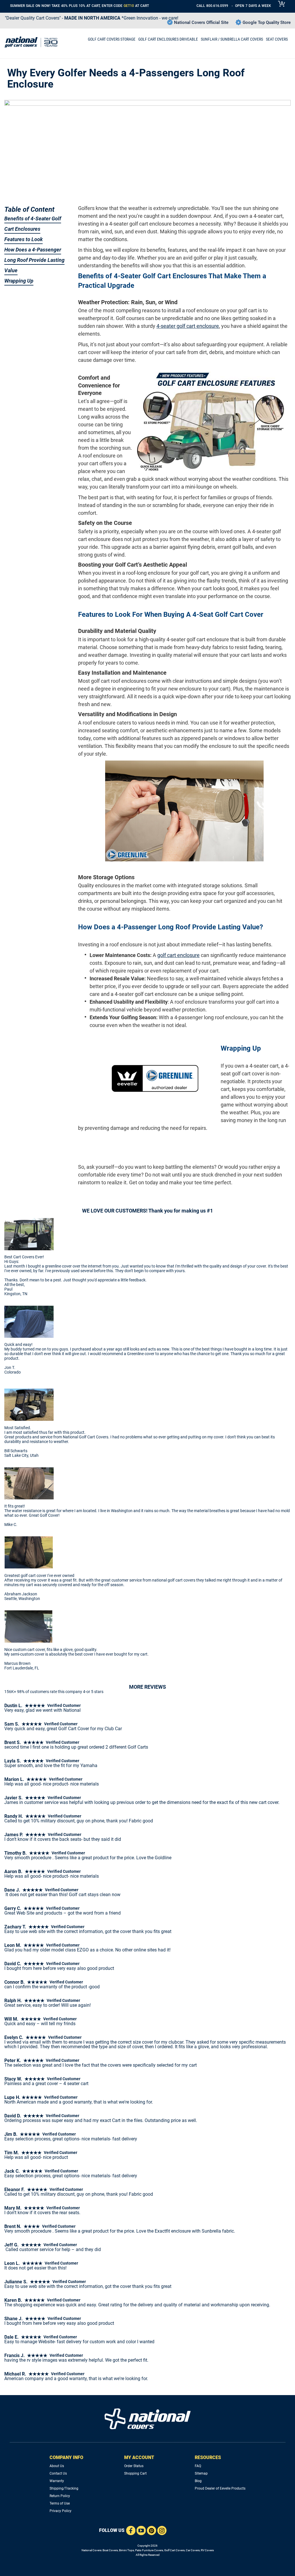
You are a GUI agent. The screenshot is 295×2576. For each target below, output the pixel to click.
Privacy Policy (60, 2511)
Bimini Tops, (127, 2550)
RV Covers (207, 2550)
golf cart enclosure (178, 955)
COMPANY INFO (66, 2457)
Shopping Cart (135, 2473)
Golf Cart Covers (174, 2550)
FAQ (198, 2466)
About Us (57, 2466)
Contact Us (58, 2473)
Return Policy (60, 2496)
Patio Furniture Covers (149, 2550)
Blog (198, 2481)
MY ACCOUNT (139, 2457)
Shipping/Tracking (64, 2488)
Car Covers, (193, 2550)
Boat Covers (110, 2550)
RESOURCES (208, 2457)
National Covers (91, 2550)
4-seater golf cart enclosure (188, 326)
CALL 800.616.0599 (212, 6)
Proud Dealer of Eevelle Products (220, 2488)
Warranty (57, 2481)
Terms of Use (60, 2503)
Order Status (134, 2466)
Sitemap (201, 2473)
